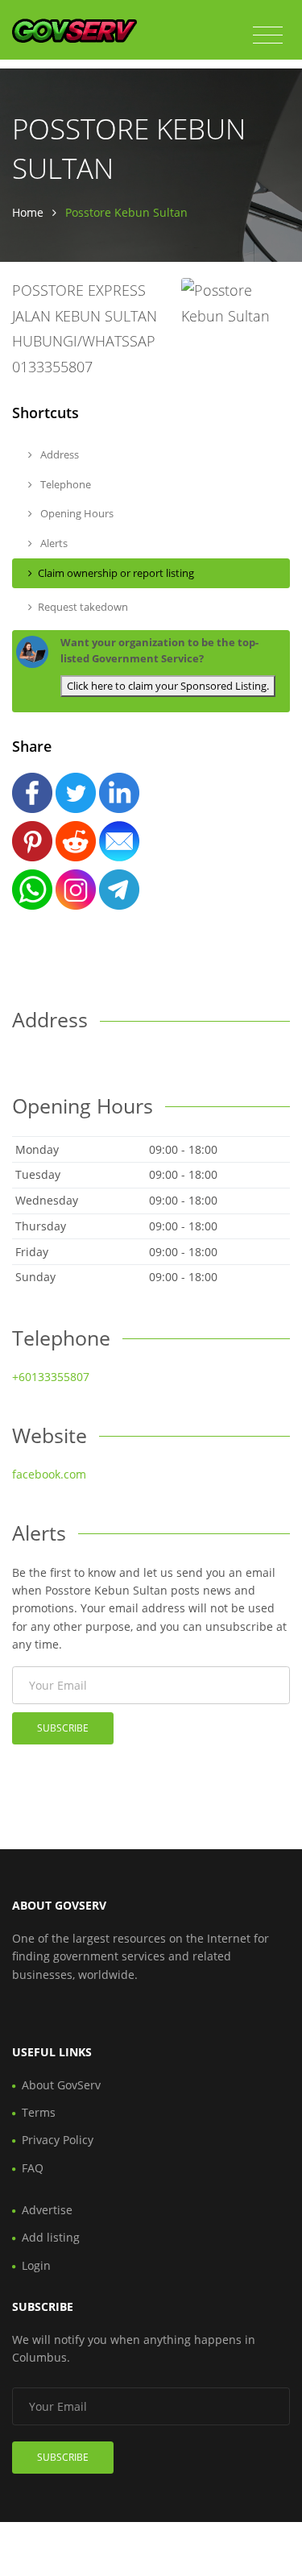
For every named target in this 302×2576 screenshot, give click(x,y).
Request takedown (83, 607)
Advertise (47, 2210)
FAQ (33, 2168)
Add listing (51, 2237)
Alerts (53, 543)
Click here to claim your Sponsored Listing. (168, 686)
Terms (39, 2112)
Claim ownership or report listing (116, 573)
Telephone (64, 484)
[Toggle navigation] (268, 35)
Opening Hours (76, 513)
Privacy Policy (58, 2140)
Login (36, 2265)
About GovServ (61, 2085)
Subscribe (63, 1728)
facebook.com (49, 1474)
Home (28, 212)
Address (58, 454)
